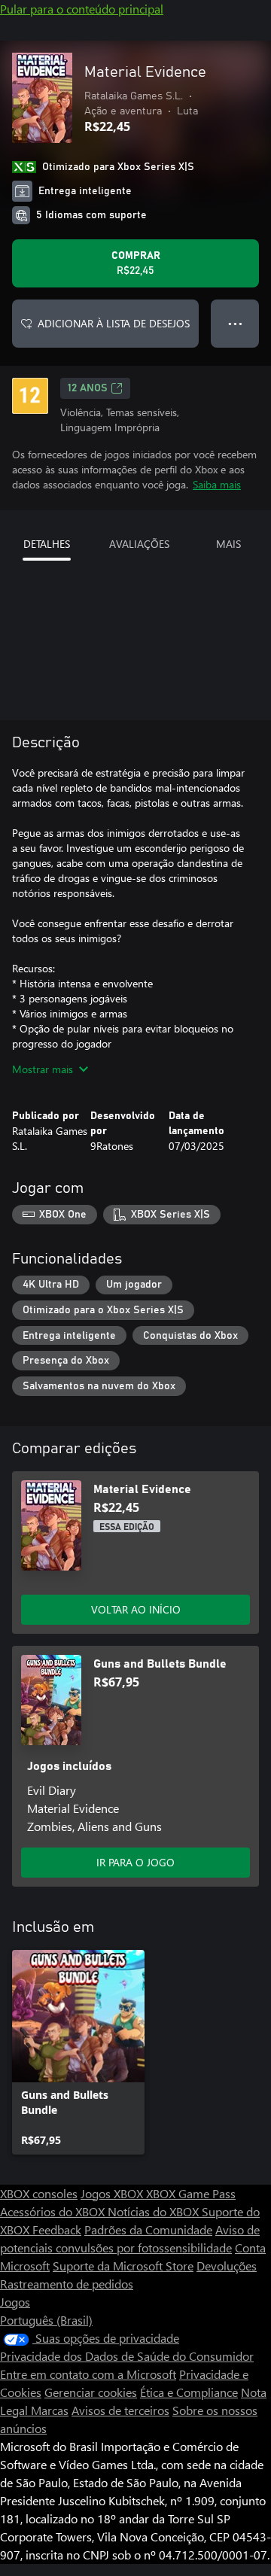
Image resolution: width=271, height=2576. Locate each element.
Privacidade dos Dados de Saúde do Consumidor (127, 2356)
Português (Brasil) (46, 2320)
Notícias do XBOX (155, 2211)
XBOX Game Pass (191, 2193)
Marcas (50, 2410)
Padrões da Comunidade (148, 2229)
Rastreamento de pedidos (67, 2284)
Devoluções (227, 2266)
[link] (78, 2052)
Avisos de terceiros (120, 2410)
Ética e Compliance (189, 2392)
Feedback (57, 2229)
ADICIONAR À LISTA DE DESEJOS (114, 323)
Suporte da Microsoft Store (123, 2266)
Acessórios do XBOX (54, 2211)
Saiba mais (217, 484)
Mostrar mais (43, 1069)
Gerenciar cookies (91, 2392)
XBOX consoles (39, 2193)
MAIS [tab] (228, 544)
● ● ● (235, 323)
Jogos (15, 2302)
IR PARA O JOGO (135, 1862)
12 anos (88, 388)
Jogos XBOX (113, 2193)
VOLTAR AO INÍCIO (136, 1609)
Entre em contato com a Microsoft (88, 2374)
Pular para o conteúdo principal (82, 9)
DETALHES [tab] (47, 544)
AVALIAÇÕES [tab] (139, 544)
